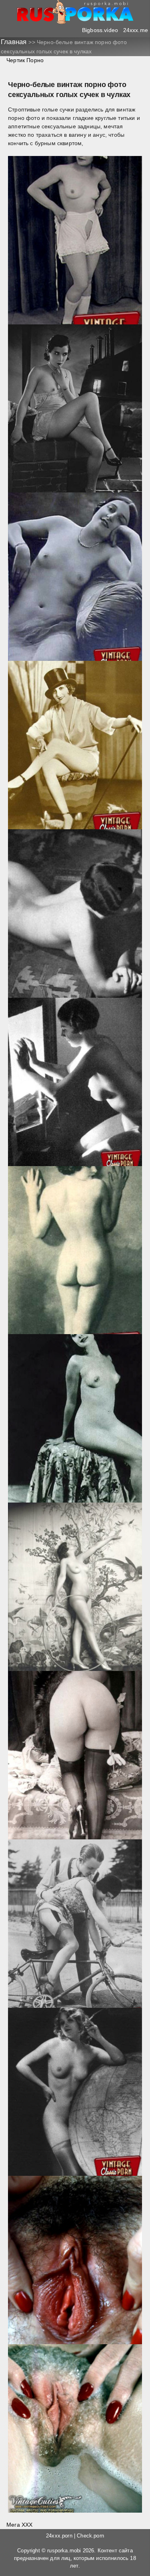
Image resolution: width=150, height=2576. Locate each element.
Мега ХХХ (19, 2525)
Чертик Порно (25, 60)
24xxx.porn (59, 2536)
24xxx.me (136, 30)
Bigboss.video (100, 30)
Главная (15, 42)
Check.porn (90, 2536)
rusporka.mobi (64, 2551)
